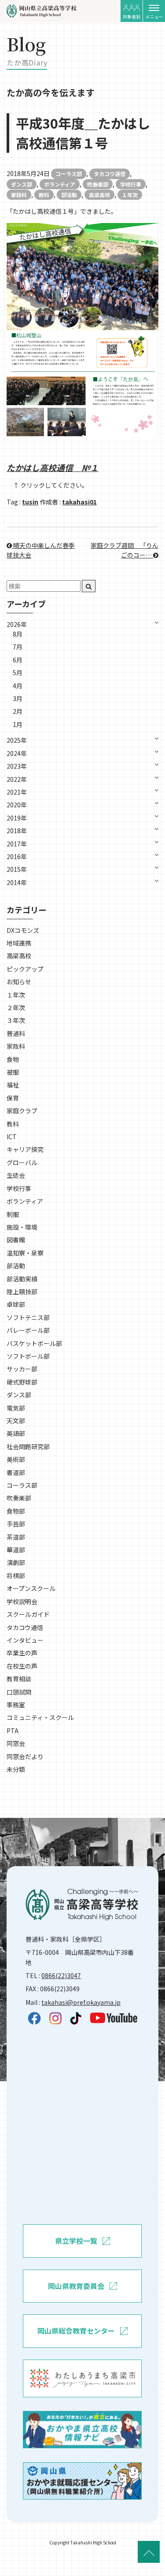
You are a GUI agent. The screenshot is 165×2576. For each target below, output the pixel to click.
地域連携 (19, 943)
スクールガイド (28, 1614)
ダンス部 (22, 184)
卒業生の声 (22, 1653)
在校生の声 (22, 1666)
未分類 (16, 1769)
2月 (18, 711)
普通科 (16, 1033)
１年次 (130, 195)
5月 (18, 673)
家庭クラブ (22, 1111)
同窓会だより (25, 1756)
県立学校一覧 (76, 2241)
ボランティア (60, 184)
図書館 (16, 1240)
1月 (18, 724)
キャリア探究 (25, 1149)
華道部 (16, 1550)
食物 (13, 1059)
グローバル (22, 1162)
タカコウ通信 (110, 174)
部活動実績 (22, 1279)
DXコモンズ (23, 930)
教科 (44, 195)
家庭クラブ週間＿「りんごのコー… (125, 550)
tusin (30, 502)
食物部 (16, 1511)
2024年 (17, 753)
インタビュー (25, 1640)
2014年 (17, 882)
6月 (18, 660)
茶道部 (16, 1537)
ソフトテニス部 (28, 1317)
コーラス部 (69, 174)
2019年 (17, 818)
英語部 (16, 1433)
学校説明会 (22, 1601)
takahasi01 (79, 502)
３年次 (16, 1020)
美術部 (16, 1459)
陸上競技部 (22, 1292)
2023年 (17, 766)
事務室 (16, 1705)
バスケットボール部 (34, 1343)
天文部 (16, 1421)
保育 (13, 1098)
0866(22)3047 (61, 1975)
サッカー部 (22, 1369)
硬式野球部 (22, 1382)
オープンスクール (31, 1588)
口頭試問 (19, 1692)
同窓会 (16, 1743)
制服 (13, 1214)
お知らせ (19, 982)
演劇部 (16, 1562)
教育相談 (19, 1679)
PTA (13, 1731)
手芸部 (16, 1524)
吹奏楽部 (98, 184)
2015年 (17, 869)
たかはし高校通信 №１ (53, 467)
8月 (18, 634)
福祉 (13, 1085)
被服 (13, 1072)
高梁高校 (99, 195)
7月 (18, 647)
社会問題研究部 (28, 1446)
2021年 (17, 792)
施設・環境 (22, 1227)
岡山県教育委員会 (76, 2286)
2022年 (17, 779)
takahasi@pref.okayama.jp (81, 2002)
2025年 (17, 740)
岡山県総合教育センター (76, 2331)
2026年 (17, 624)
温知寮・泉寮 (25, 1253)
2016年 (17, 856)
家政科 (19, 195)
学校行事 (131, 184)
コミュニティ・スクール (40, 1717)
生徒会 (16, 1175)
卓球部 (16, 1304)
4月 (18, 686)
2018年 (17, 831)
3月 (18, 698)
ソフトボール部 (28, 1356)
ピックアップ (25, 969)
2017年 (17, 844)
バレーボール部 (28, 1330)
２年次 (16, 1007)
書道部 (16, 1472)
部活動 (69, 195)
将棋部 (16, 1576)
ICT (12, 1137)
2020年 (17, 805)
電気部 (16, 1408)
